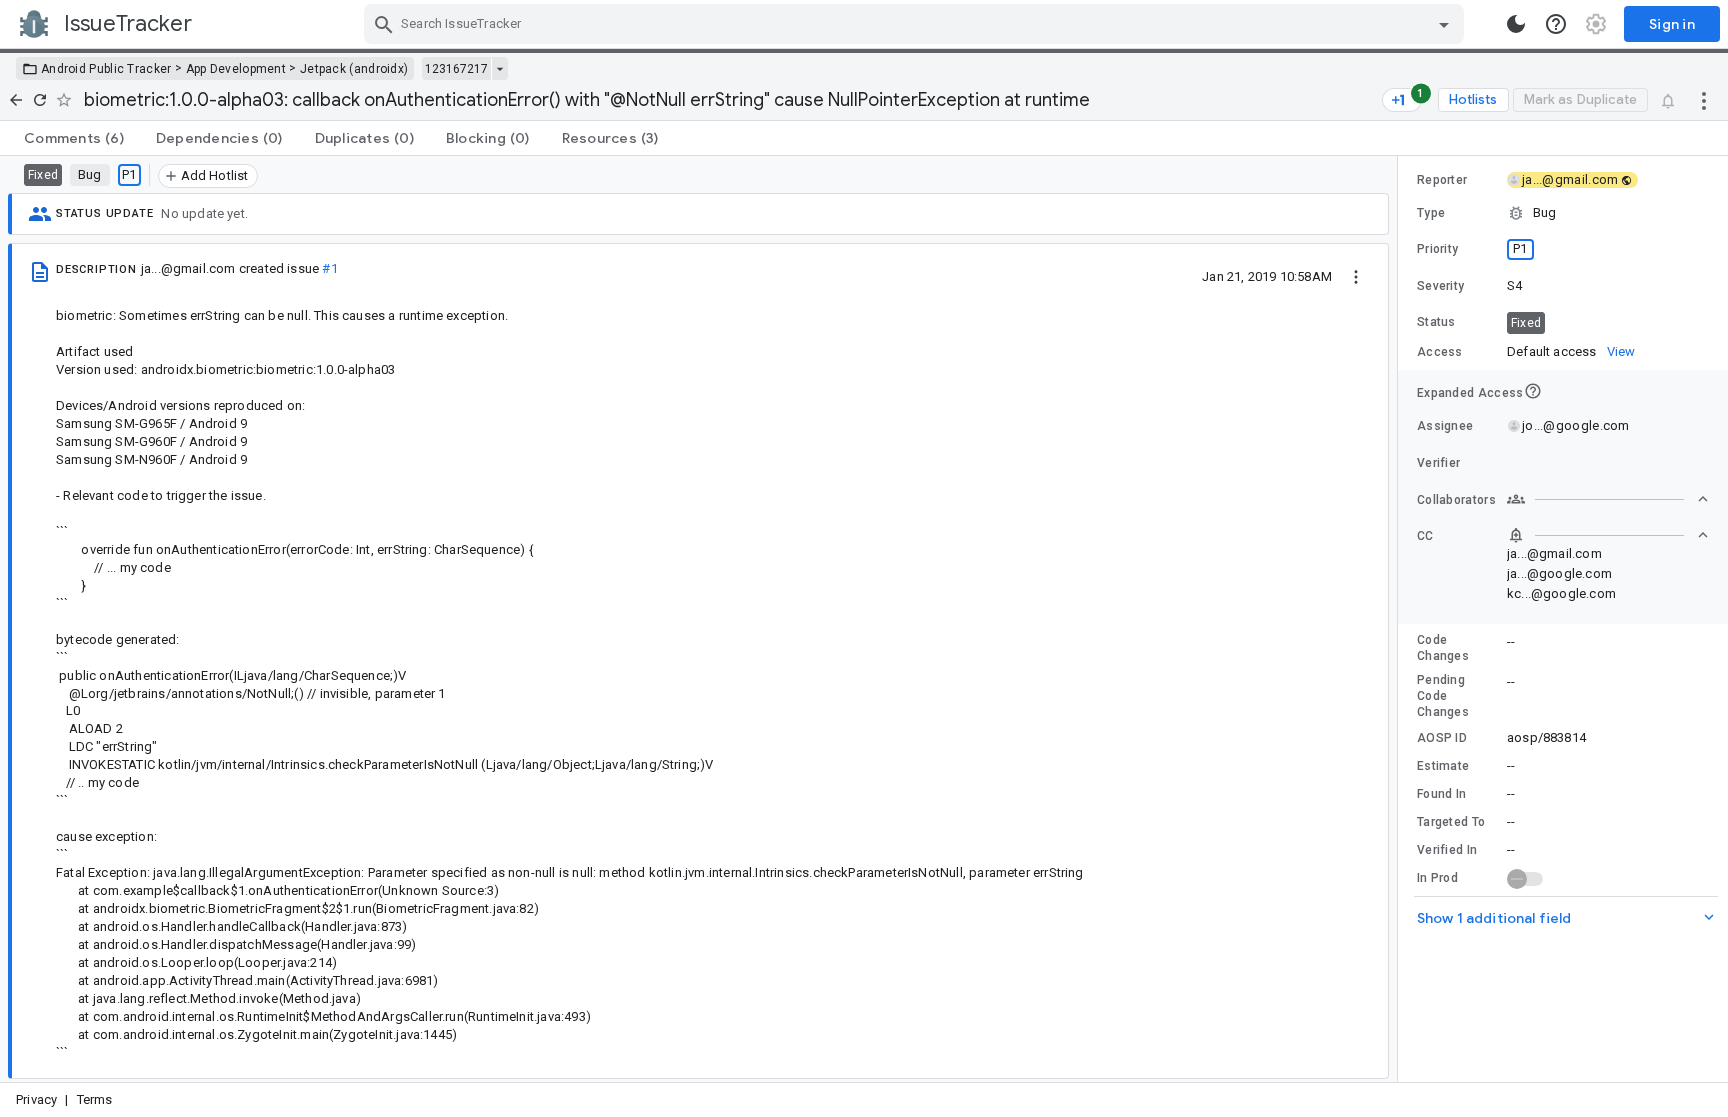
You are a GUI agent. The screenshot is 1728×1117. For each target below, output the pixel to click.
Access (1440, 352)
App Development (236, 69)
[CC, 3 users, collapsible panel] (1608, 535)
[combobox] (916, 24)
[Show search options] (1444, 24)
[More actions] (1704, 100)
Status (1436, 322)
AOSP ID (1442, 738)
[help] (1556, 24)
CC (1425, 536)
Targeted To (1451, 822)
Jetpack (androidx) (354, 69)
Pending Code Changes (1443, 696)
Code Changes (1443, 648)
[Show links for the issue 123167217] (499, 69)
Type (1431, 213)
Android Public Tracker (106, 69)
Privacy (36, 1099)
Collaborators (1456, 500)
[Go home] (16, 100)
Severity (1440, 286)
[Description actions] (1356, 276)
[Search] (384, 24)
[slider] (1401, 619)
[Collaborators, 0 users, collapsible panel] (1608, 499)
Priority (1437, 249)
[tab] (74, 138)
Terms (95, 1099)
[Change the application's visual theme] (1516, 24)
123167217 (456, 69)
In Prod (1437, 878)
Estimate (1443, 766)
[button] (1563, 213)
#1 (329, 268)
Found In (1441, 794)
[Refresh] (40, 100)
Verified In (1447, 850)
